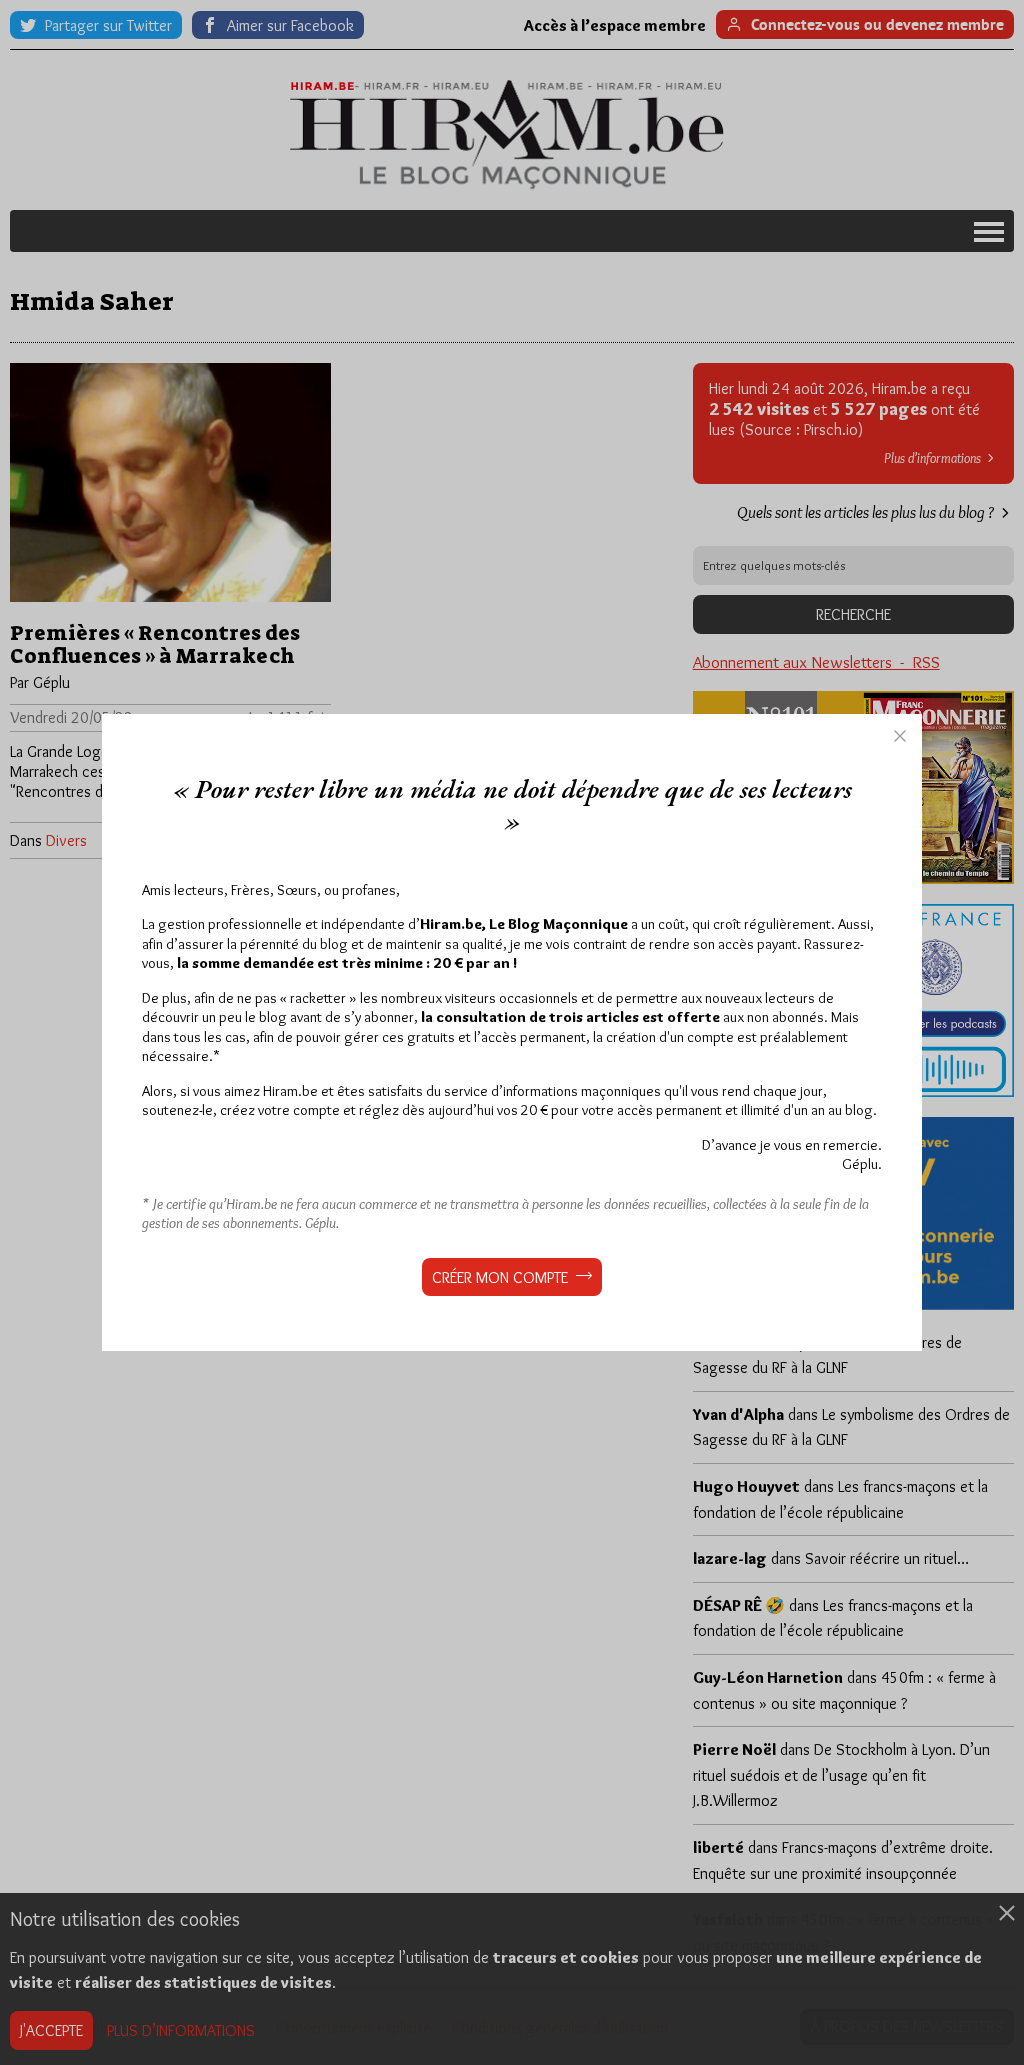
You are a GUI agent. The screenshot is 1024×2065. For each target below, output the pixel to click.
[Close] (900, 736)
